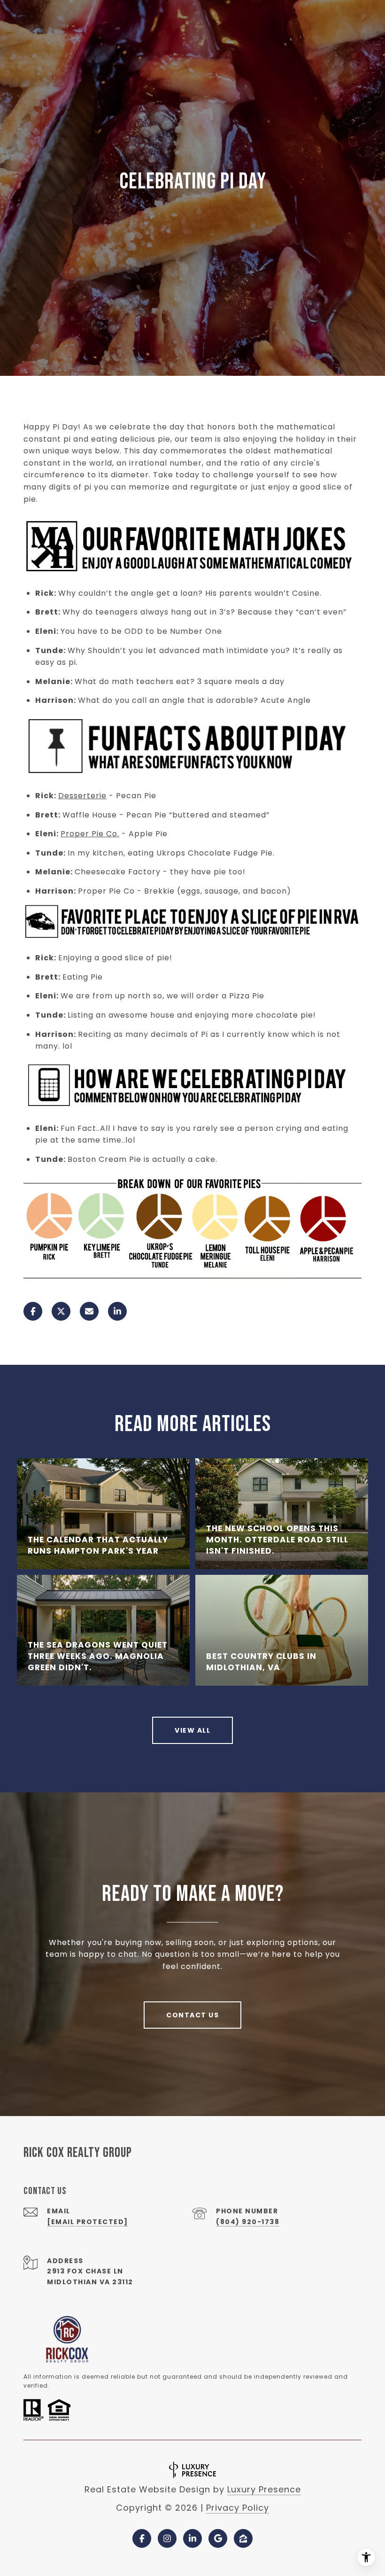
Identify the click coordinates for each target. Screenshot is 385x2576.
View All (192, 1730)
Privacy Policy (238, 2508)
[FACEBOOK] (142, 2538)
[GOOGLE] (218, 2538)
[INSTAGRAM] (167, 2538)
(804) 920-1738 (248, 2222)
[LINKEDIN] (192, 2538)
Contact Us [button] (192, 2015)
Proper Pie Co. (90, 834)
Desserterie (82, 796)
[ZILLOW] (243, 2538)
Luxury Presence (264, 2489)
